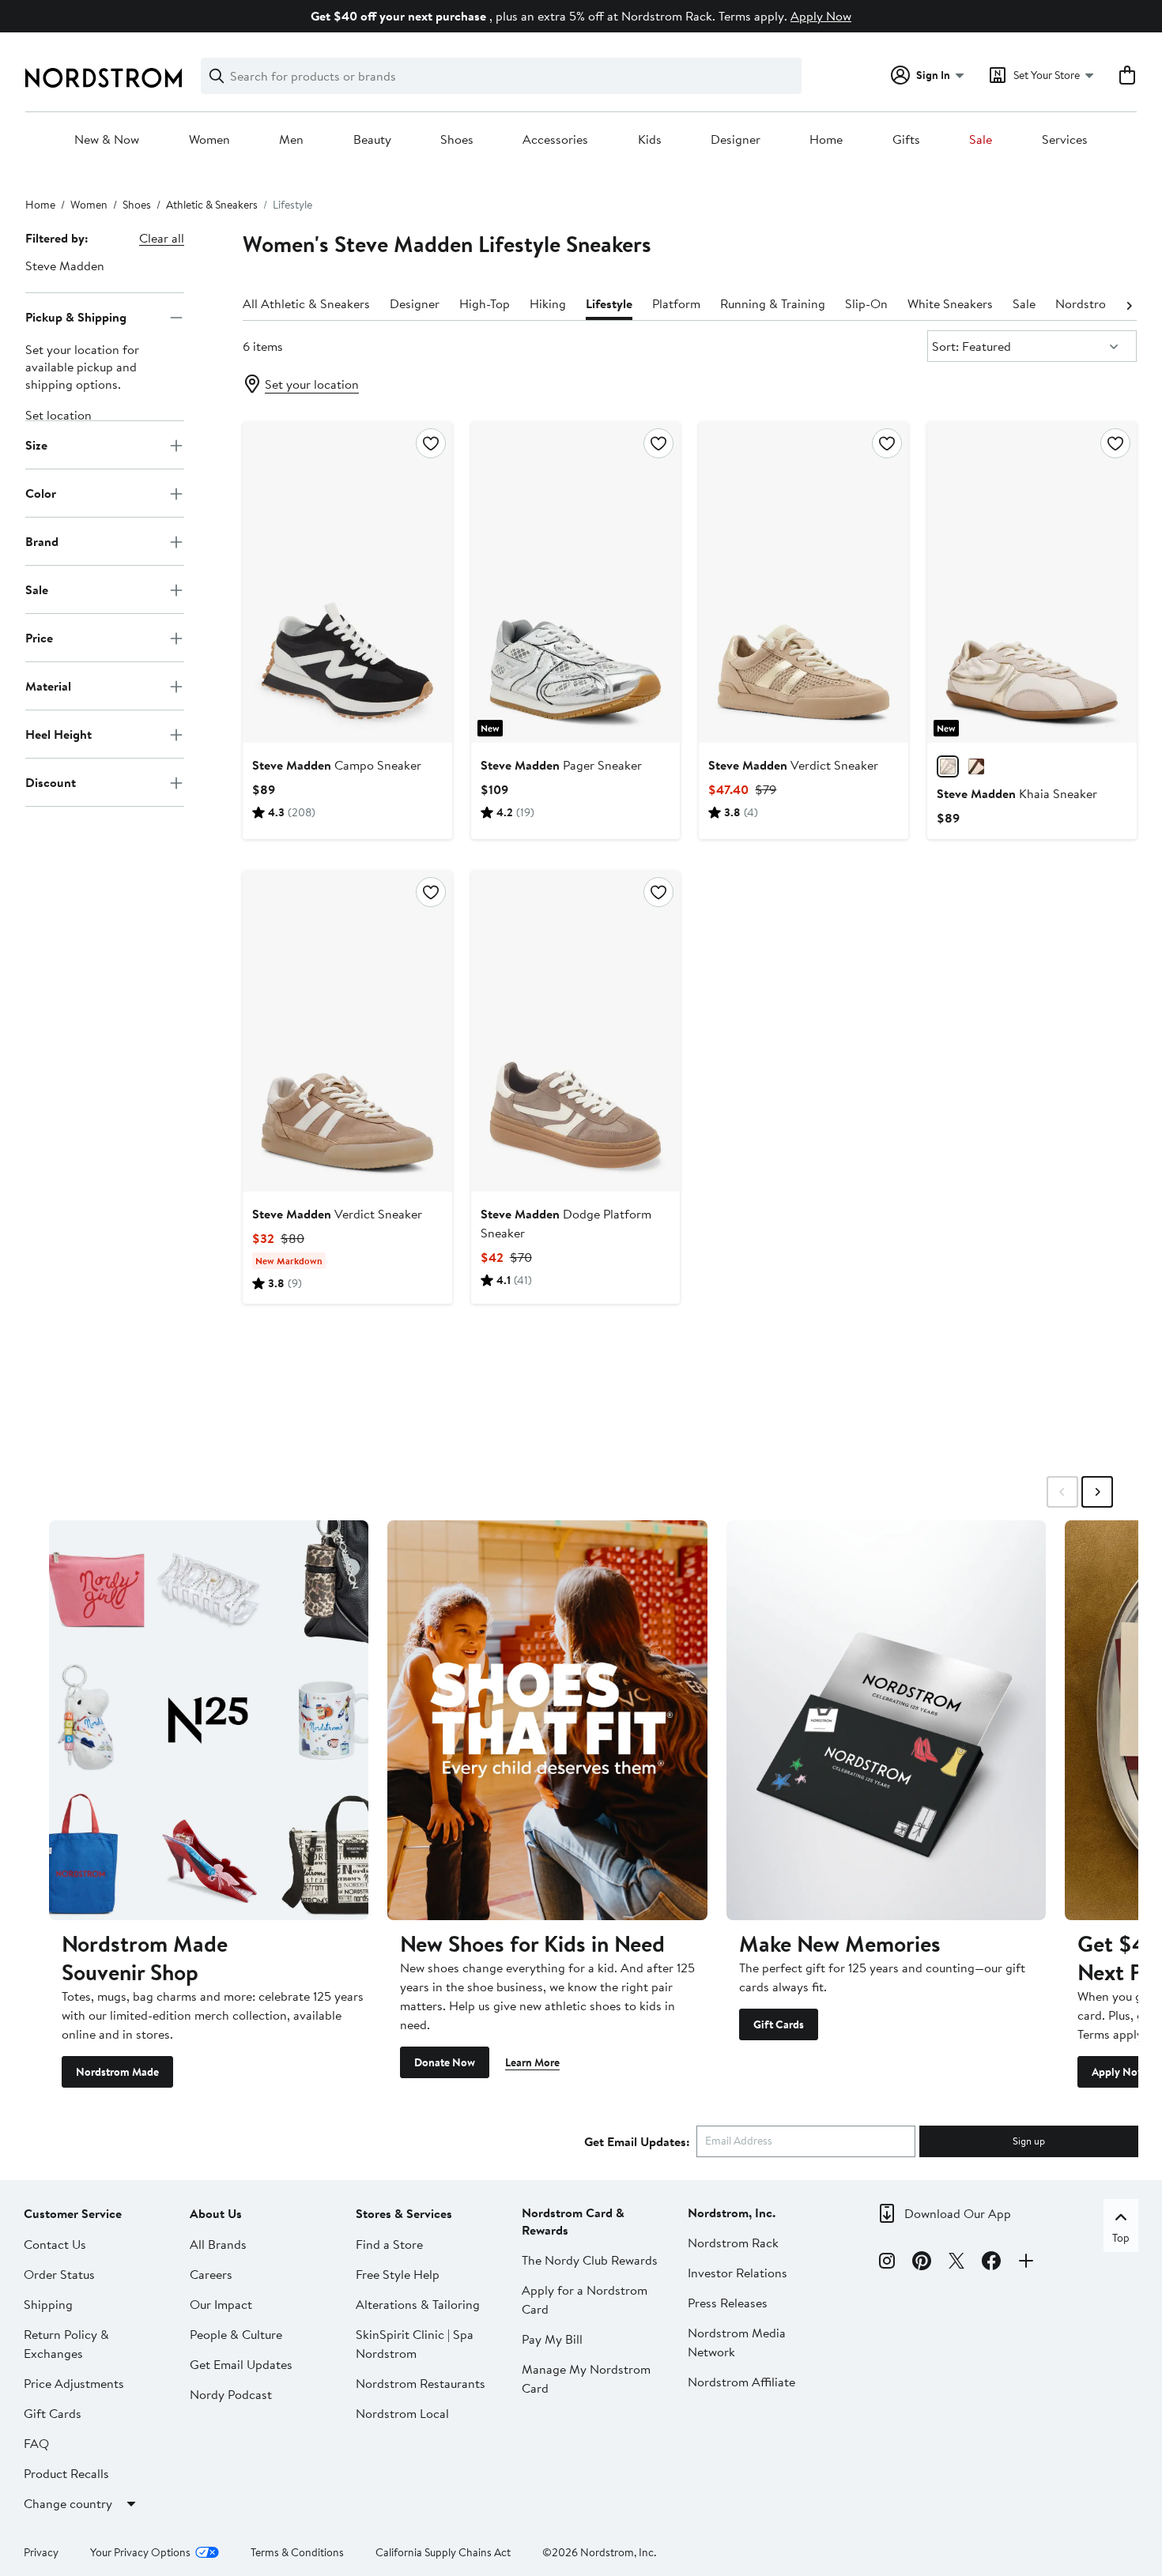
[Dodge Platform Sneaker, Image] (576, 1031)
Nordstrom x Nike (1105, 303)
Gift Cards (779, 2024)
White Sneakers (950, 303)
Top (1121, 2238)
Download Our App (958, 2213)
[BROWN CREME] (976, 766)
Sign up (1029, 2141)
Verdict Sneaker (793, 765)
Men (291, 140)
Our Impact (221, 2304)
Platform (676, 303)
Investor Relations (738, 2273)
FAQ (36, 2443)
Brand (42, 541)
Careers (211, 2274)
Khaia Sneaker (1017, 793)
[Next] (1129, 304)
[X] (956, 2263)
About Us (216, 2213)
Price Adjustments (74, 2383)
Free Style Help (398, 2274)
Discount (51, 782)
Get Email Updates (241, 2364)
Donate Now (445, 2062)
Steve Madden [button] (65, 266)
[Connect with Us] (1026, 2263)
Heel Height (58, 734)
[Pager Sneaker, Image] (576, 582)
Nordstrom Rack (733, 2243)
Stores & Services (404, 2213)
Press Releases (728, 2303)
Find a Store (389, 2244)
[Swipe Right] (1097, 1492)
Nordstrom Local (402, 2413)
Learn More (532, 2062)
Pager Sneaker (561, 765)
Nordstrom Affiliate (741, 2382)
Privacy (41, 2552)
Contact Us (55, 2244)
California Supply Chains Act (443, 2552)
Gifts (906, 140)
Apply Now (821, 16)
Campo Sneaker (337, 765)
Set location (58, 416)
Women (209, 140)
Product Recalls (66, 2473)
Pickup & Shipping (76, 317)
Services (1065, 140)
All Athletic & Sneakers (306, 303)
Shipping (48, 2304)
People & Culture (236, 2334)
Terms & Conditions (297, 2552)
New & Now (107, 140)
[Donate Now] (547, 1720)
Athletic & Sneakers (212, 205)
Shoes (457, 140)
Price (39, 638)
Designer (736, 140)
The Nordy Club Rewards (590, 2260)
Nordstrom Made (117, 2072)
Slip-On (866, 303)
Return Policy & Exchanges (66, 2344)
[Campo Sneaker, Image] (347, 582)
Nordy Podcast (231, 2394)
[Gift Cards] (886, 1720)
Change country (68, 2503)
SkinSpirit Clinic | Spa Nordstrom (415, 2344)
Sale (981, 140)
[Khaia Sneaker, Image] (1032, 582)
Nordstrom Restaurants (421, 2383)
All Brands (218, 2244)
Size (36, 445)
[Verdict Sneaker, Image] (804, 582)
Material (48, 686)
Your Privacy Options (140, 2552)
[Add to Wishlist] (431, 443)
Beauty (372, 140)
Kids (650, 140)
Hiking (548, 303)
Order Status (59, 2274)
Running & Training (773, 303)
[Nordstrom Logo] (104, 78)
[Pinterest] (922, 2263)
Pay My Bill (552, 2339)
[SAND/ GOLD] (948, 766)
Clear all (162, 238)
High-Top (485, 303)
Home (826, 140)
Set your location (312, 384)
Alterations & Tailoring (418, 2304)
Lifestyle (609, 303)
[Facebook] (991, 2263)
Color (41, 493)
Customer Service (73, 2213)
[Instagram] (887, 2263)
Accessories (555, 140)
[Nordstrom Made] (209, 1720)
